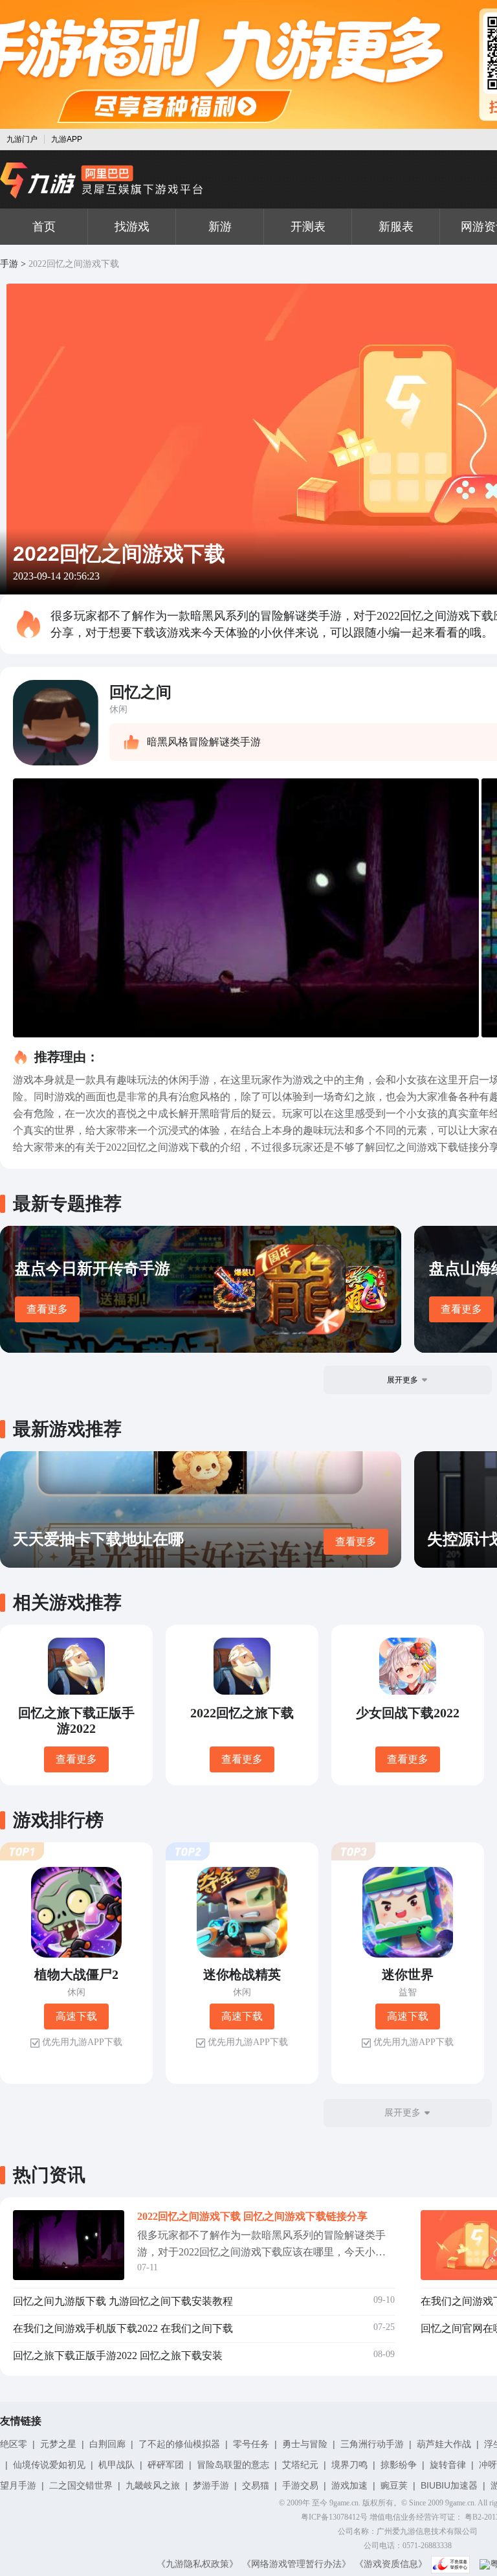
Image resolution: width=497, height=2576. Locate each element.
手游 (9, 264)
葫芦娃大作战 (444, 2444)
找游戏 (132, 227)
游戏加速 (349, 2485)
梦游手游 (211, 2485)
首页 (44, 227)
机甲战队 (116, 2465)
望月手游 (18, 2485)
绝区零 (14, 2444)
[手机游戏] (102, 181)
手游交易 (300, 2485)
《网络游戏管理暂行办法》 (296, 2564)
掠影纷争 (399, 2465)
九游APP (67, 139)
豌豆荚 (394, 2485)
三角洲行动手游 (372, 2444)
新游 (220, 227)
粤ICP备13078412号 (334, 2517)
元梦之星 (58, 2444)
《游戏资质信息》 (391, 2564)
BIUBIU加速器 (449, 2485)
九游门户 (22, 139)
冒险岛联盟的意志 (233, 2465)
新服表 (396, 227)
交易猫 (256, 2485)
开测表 (308, 227)
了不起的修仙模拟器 (179, 2444)
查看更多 (47, 1309)
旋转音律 (448, 2465)
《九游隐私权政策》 (197, 2564)
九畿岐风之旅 (153, 2485)
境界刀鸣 (349, 2465)
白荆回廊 (107, 2444)
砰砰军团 (166, 2465)
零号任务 (251, 2444)
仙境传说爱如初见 (49, 2465)
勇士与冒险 (305, 2444)
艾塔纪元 (300, 2465)
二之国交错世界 (81, 2485)
